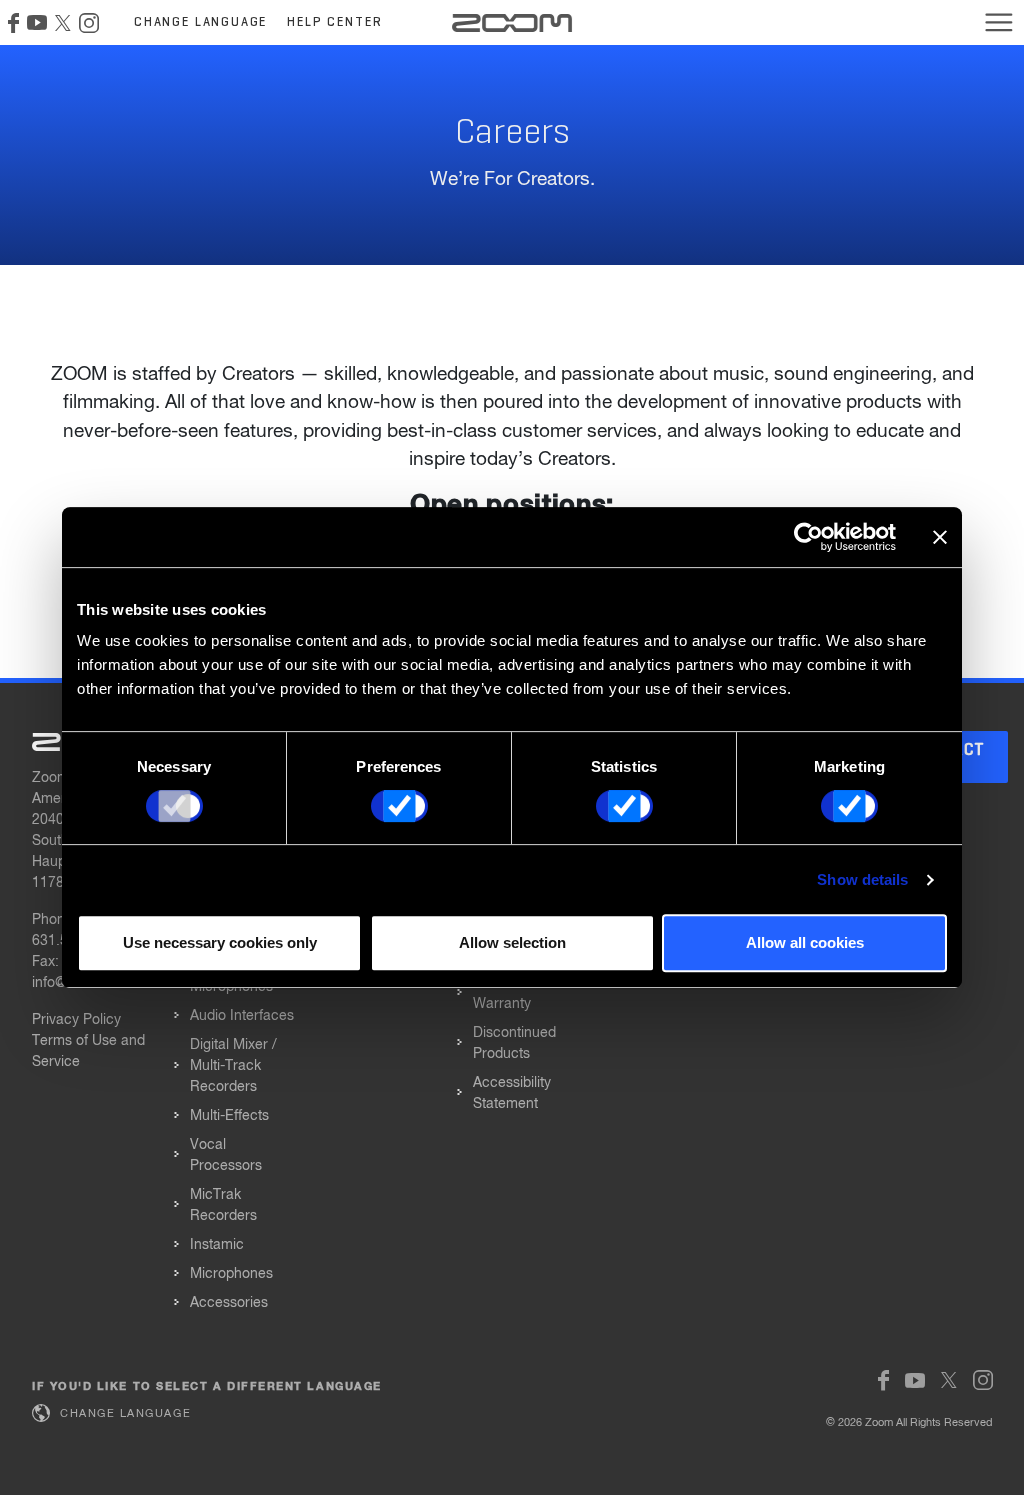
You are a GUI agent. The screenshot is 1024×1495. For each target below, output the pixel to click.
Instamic (217, 1245)
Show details (862, 879)
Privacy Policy (76, 1020)
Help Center (334, 22)
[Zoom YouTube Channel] (37, 23)
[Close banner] (940, 537)
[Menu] (999, 22)
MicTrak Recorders (223, 1205)
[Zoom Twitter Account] (63, 23)
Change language (200, 22)
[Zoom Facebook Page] (13, 23)
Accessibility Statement (512, 1093)
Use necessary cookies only (220, 942)
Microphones (231, 1274)
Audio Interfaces (242, 1016)
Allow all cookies (805, 942)
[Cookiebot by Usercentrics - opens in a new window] (808, 537)
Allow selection (512, 942)
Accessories (229, 1303)
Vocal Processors (226, 1155)
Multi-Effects (229, 1116)
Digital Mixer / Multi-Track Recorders (233, 1066)
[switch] (399, 806)
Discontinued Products (514, 1043)
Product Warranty (502, 993)
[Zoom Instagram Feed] (89, 23)
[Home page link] (512, 23)
